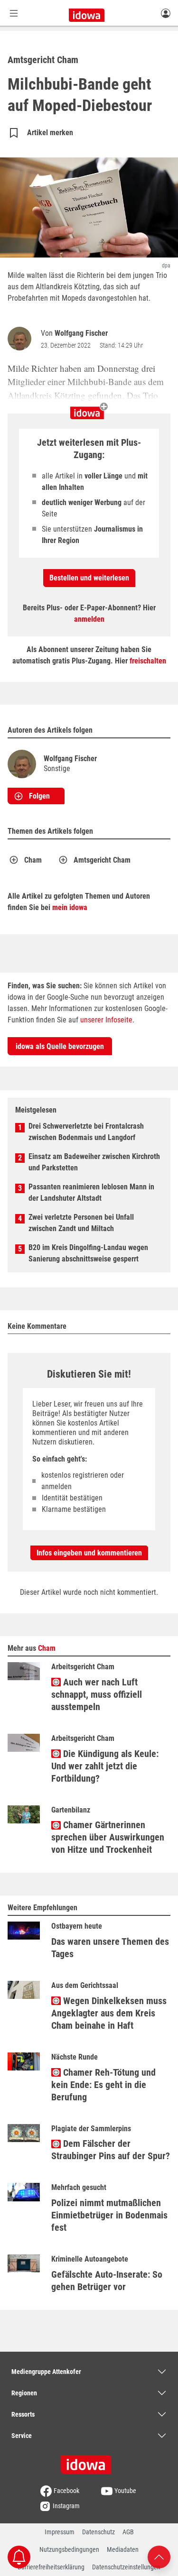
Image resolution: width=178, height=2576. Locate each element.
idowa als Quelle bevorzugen (60, 1046)
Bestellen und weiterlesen (89, 578)
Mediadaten (123, 2549)
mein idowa (70, 907)
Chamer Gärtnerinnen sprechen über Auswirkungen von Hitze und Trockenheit (108, 1837)
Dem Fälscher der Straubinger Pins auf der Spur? (111, 2150)
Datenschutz (98, 2532)
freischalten (148, 661)
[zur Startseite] (89, 2461)
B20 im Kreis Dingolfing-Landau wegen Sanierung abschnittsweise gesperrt (88, 1253)
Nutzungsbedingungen (69, 2549)
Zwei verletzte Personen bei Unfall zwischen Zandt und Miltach (81, 1223)
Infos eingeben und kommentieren (89, 1553)
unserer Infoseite (106, 1020)
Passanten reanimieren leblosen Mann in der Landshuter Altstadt (91, 1192)
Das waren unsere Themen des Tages (110, 1948)
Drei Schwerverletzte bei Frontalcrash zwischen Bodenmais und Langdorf (86, 1132)
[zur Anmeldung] (166, 13)
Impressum (60, 2532)
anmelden (89, 619)
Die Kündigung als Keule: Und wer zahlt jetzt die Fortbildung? (105, 1766)
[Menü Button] (14, 13)
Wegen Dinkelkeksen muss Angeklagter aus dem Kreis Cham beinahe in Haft (109, 2013)
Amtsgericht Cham (102, 860)
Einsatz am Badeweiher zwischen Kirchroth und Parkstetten (94, 1162)
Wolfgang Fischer (81, 333)
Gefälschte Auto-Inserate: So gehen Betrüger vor (107, 2281)
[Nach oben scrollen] (159, 2556)
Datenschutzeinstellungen (126, 2567)
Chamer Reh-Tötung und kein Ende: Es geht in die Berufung (103, 2085)
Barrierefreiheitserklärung (51, 2567)
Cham (33, 860)
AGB (128, 2532)
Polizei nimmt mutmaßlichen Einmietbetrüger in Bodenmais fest (109, 2215)
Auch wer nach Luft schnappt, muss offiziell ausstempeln (97, 1694)
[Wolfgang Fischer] (21, 339)
